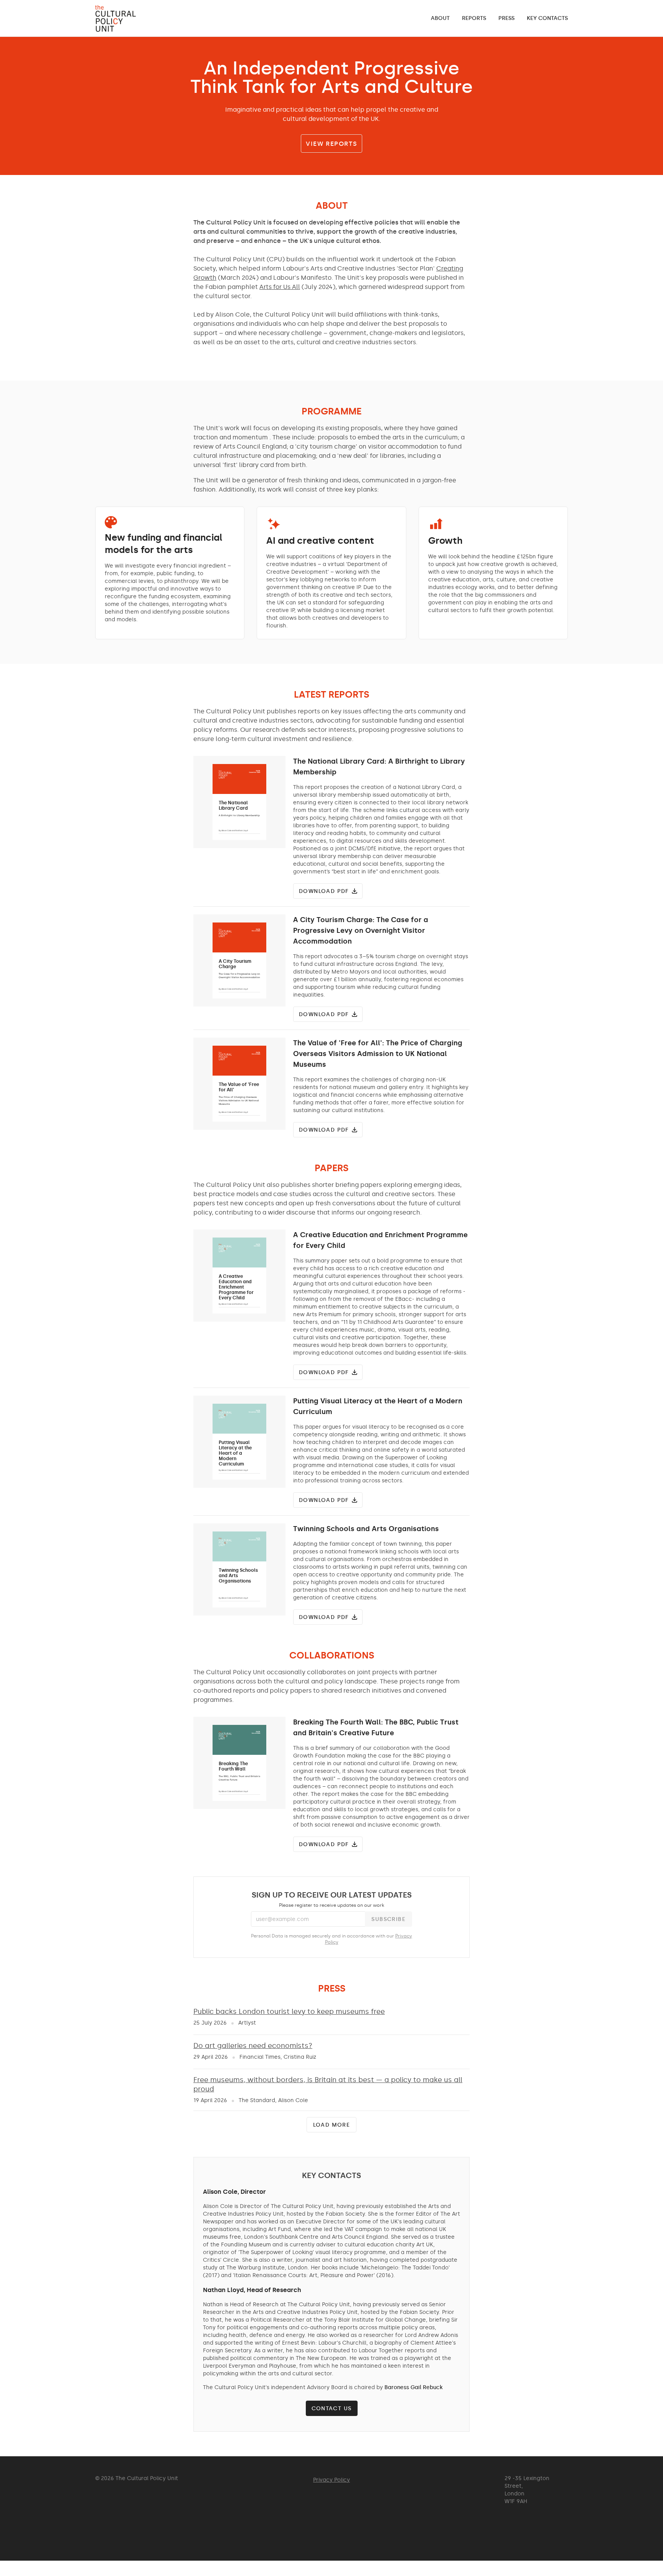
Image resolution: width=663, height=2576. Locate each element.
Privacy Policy (331, 2480)
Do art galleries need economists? (253, 2046)
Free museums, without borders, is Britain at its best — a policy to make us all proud (328, 2084)
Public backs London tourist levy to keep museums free (289, 2012)
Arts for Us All (280, 287)
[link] (440, 18)
